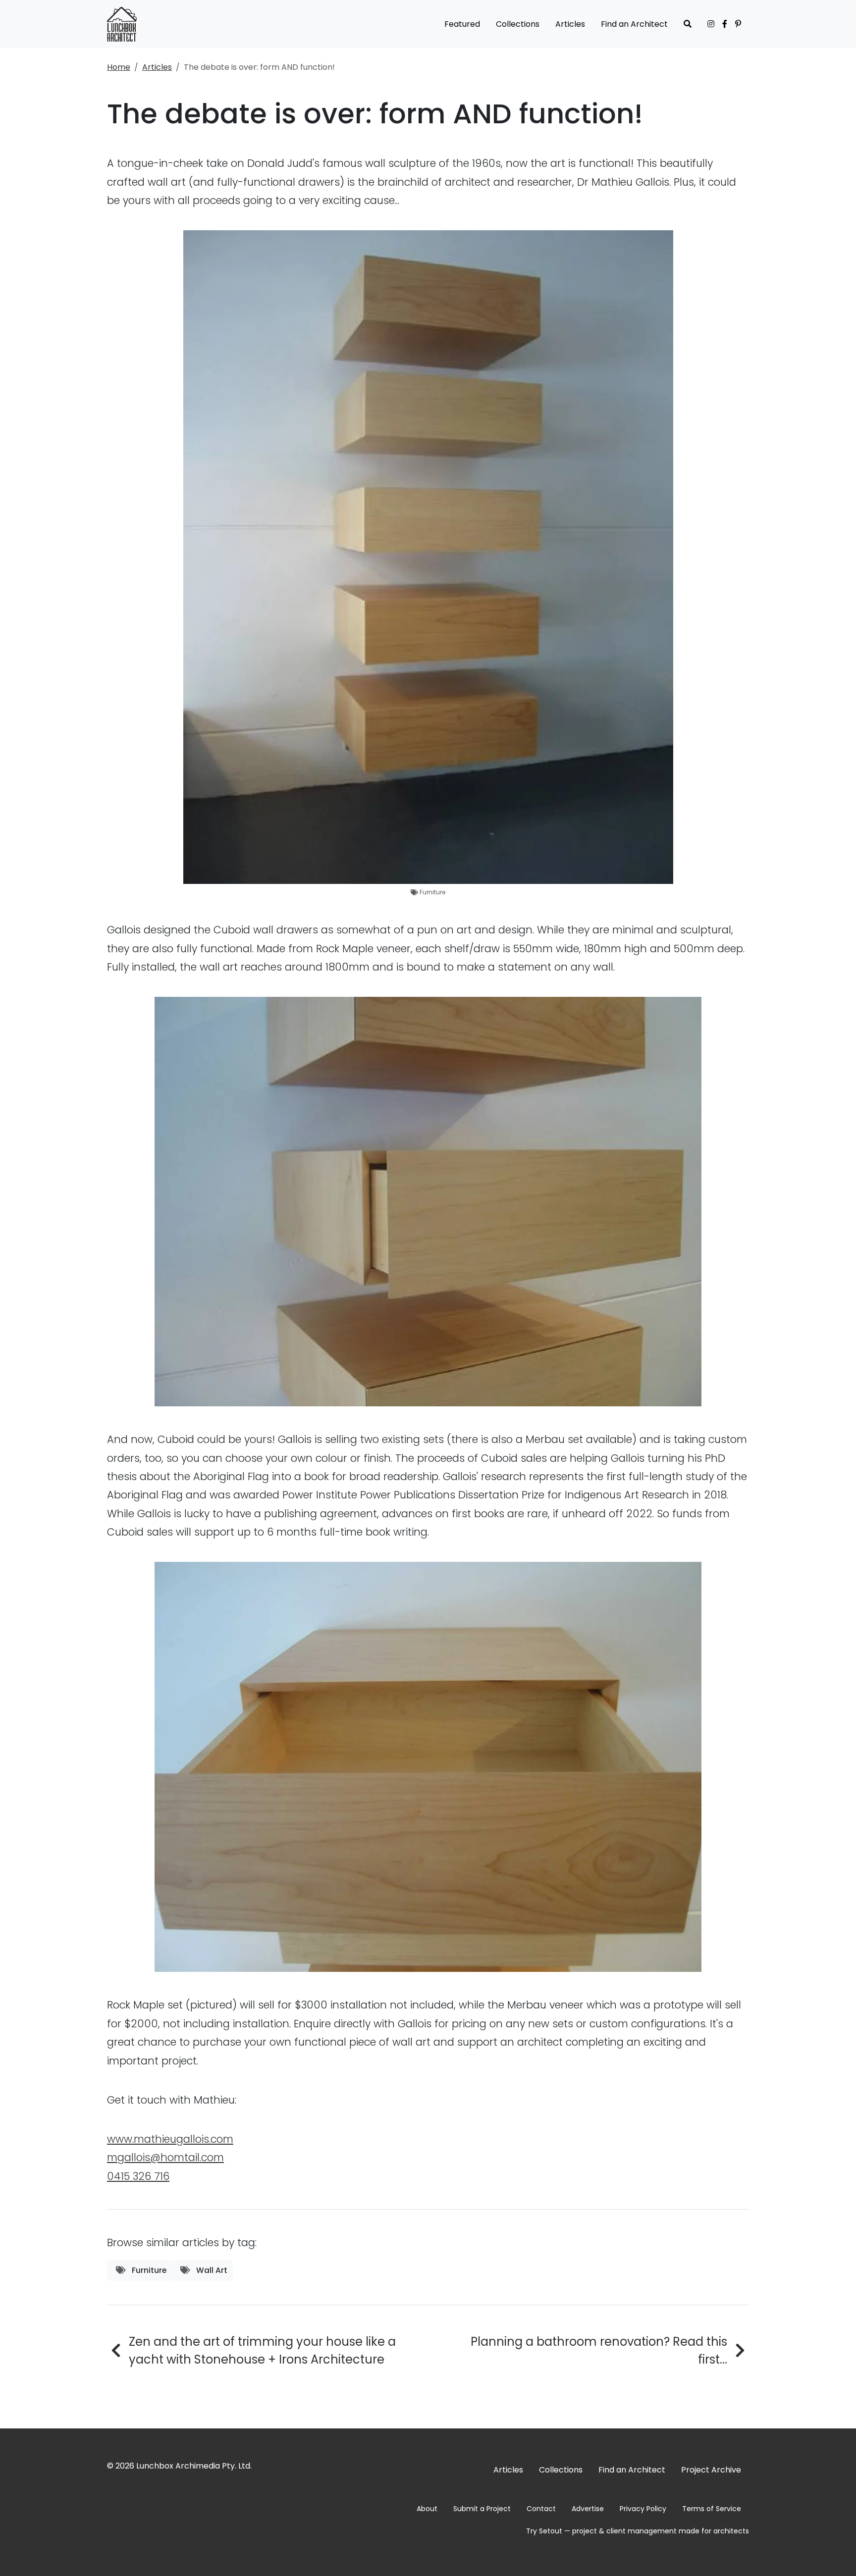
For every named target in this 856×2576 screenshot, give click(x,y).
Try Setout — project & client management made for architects (638, 2531)
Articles (570, 24)
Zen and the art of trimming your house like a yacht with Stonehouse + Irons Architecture (262, 2350)
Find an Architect (634, 24)
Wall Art (211, 2270)
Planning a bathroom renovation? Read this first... (599, 2350)
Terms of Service (712, 2509)
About (427, 2509)
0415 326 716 (138, 2176)
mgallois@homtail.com (165, 2157)
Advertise (588, 2509)
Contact (541, 2509)
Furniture (432, 892)
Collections (518, 24)
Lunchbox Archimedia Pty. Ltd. (194, 2466)
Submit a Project (482, 2509)
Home (119, 67)
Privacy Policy (643, 2509)
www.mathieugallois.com (170, 2139)
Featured (462, 24)
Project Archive (711, 2470)
